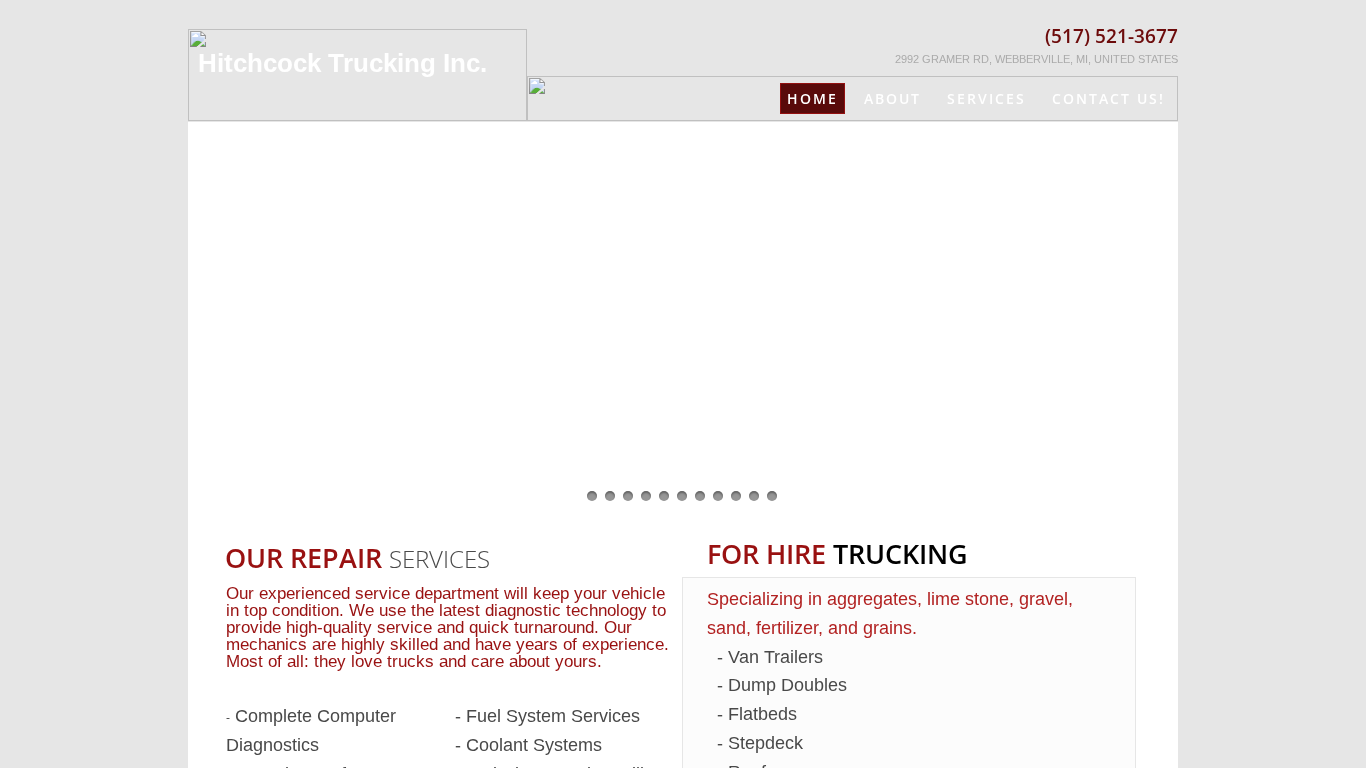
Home (812, 98)
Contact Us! (1108, 98)
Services (986, 98)
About (892, 98)
